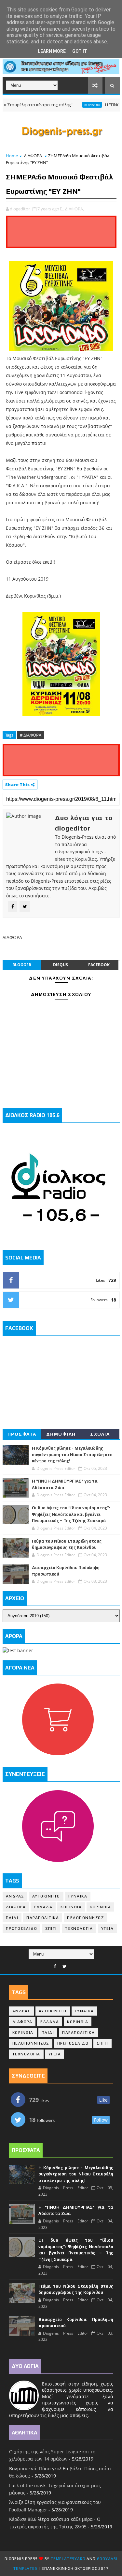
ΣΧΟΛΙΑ (100, 1434)
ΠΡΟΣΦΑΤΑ (22, 1434)
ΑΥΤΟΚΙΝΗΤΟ (46, 1896)
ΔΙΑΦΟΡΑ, (75, 209)
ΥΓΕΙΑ (108, 1928)
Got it (80, 51)
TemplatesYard (68, 2559)
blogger (22, 965)
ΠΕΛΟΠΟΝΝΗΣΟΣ (85, 1918)
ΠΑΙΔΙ (12, 1918)
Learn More (52, 51)
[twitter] (65, 1966)
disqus (61, 965)
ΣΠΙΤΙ (51, 1928)
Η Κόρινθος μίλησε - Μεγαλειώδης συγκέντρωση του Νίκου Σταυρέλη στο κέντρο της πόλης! (72, 1455)
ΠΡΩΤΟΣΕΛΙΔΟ (22, 1928)
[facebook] (55, 1966)
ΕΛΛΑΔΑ (43, 1907)
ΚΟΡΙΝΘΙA (100, 1907)
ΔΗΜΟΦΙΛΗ (61, 1434)
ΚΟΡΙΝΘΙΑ (76, 105)
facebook (99, 965)
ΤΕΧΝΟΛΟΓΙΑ (79, 1928)
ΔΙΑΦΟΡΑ (33, 156)
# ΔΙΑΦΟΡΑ (31, 735)
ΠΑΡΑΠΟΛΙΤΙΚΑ (43, 1918)
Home (12, 156)
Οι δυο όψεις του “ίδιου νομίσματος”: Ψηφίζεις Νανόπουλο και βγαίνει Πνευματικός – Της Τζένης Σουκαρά (71, 1514)
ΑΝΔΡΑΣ (15, 1896)
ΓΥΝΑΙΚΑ (78, 1896)
